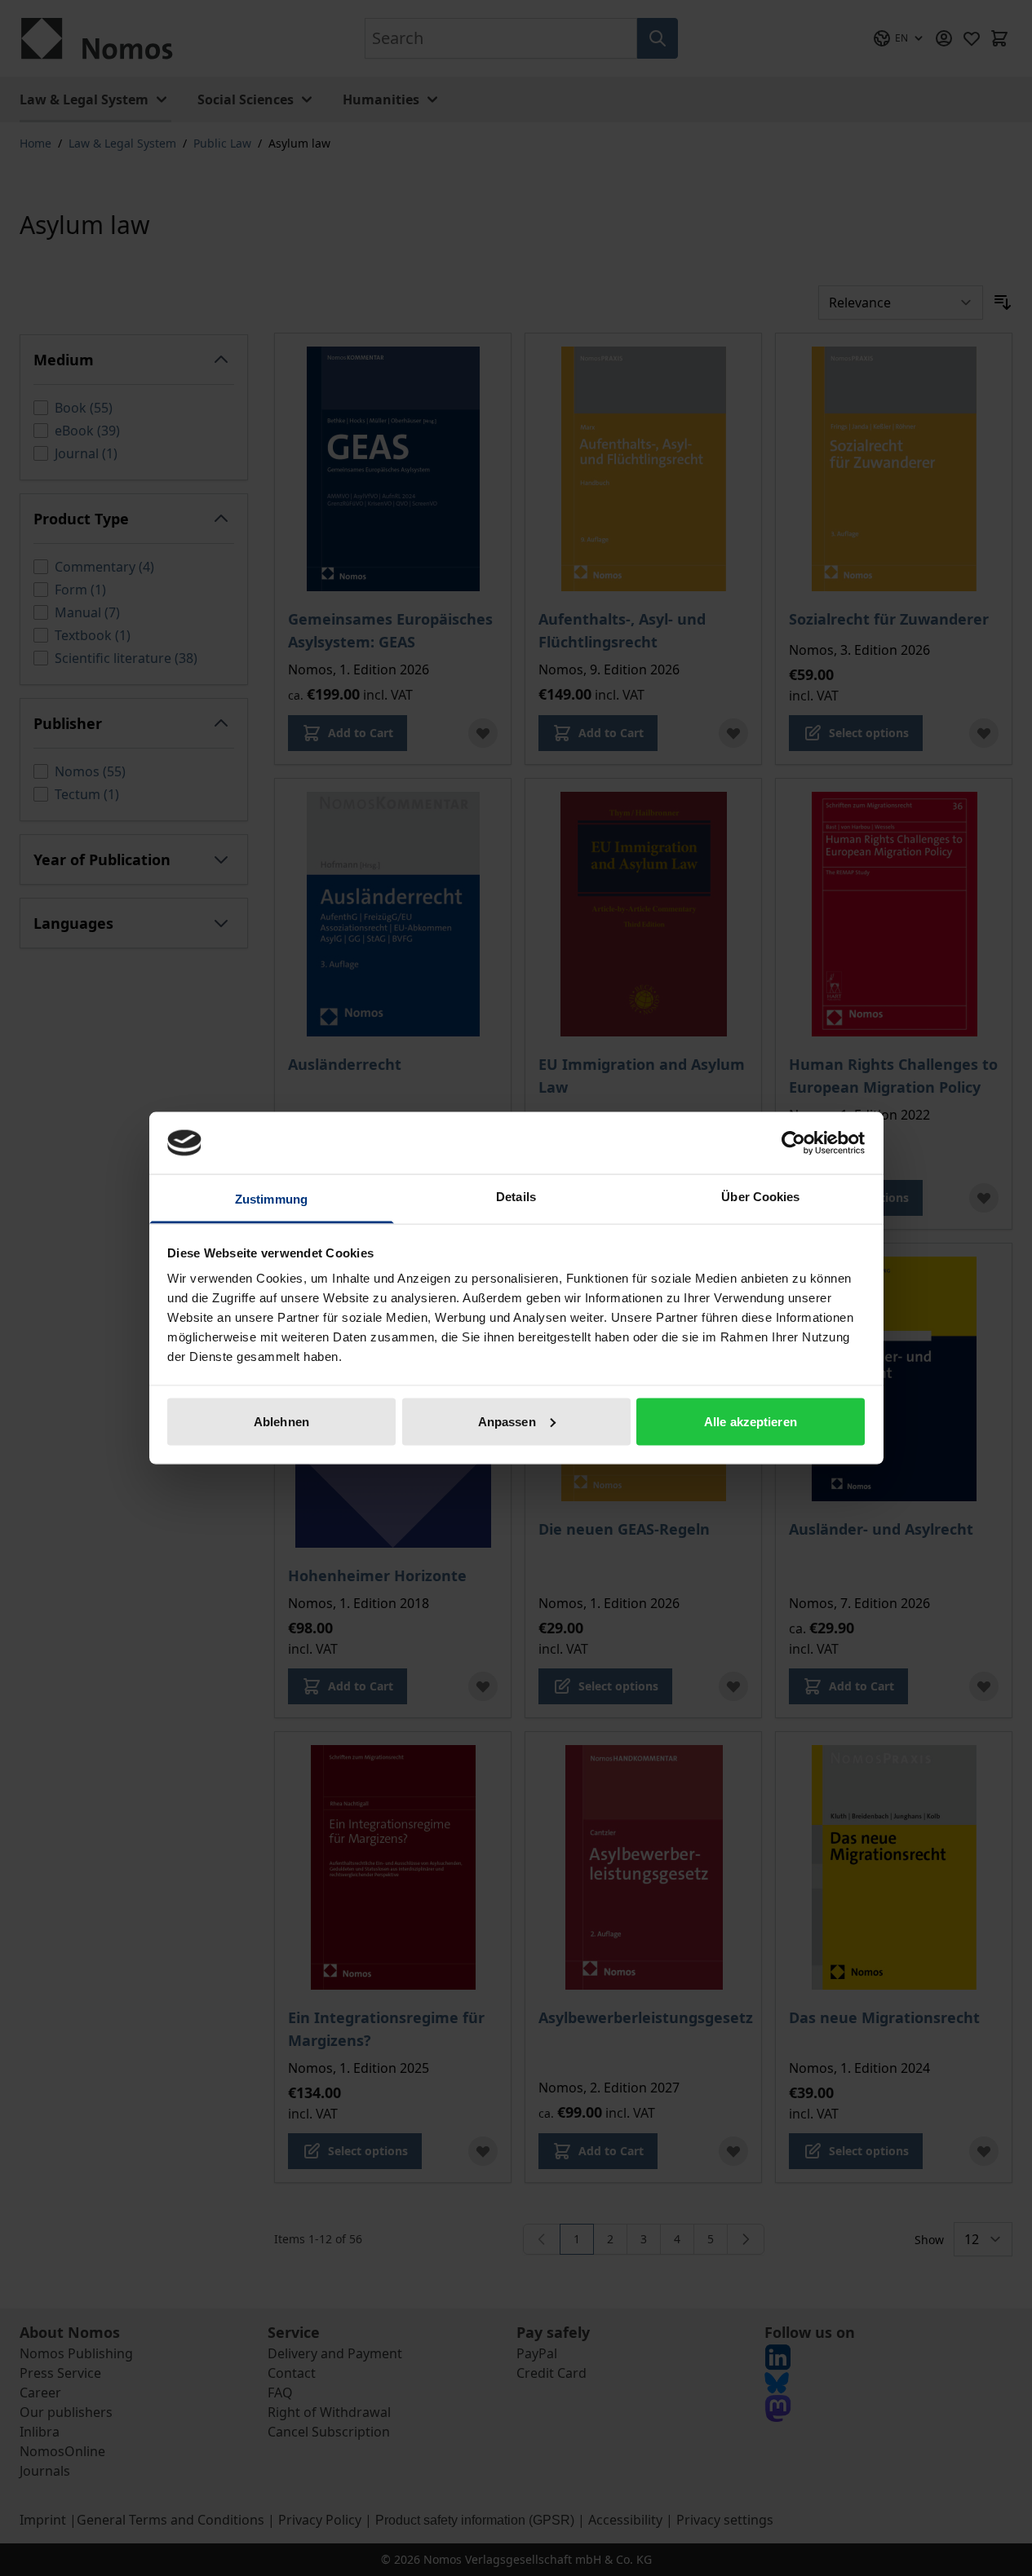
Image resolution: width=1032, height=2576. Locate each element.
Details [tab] (516, 1197)
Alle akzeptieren (751, 1421)
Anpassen (507, 1421)
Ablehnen (281, 1421)
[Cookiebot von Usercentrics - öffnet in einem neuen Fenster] (793, 1142)
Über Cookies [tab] (760, 1197)
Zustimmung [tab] (271, 1199)
